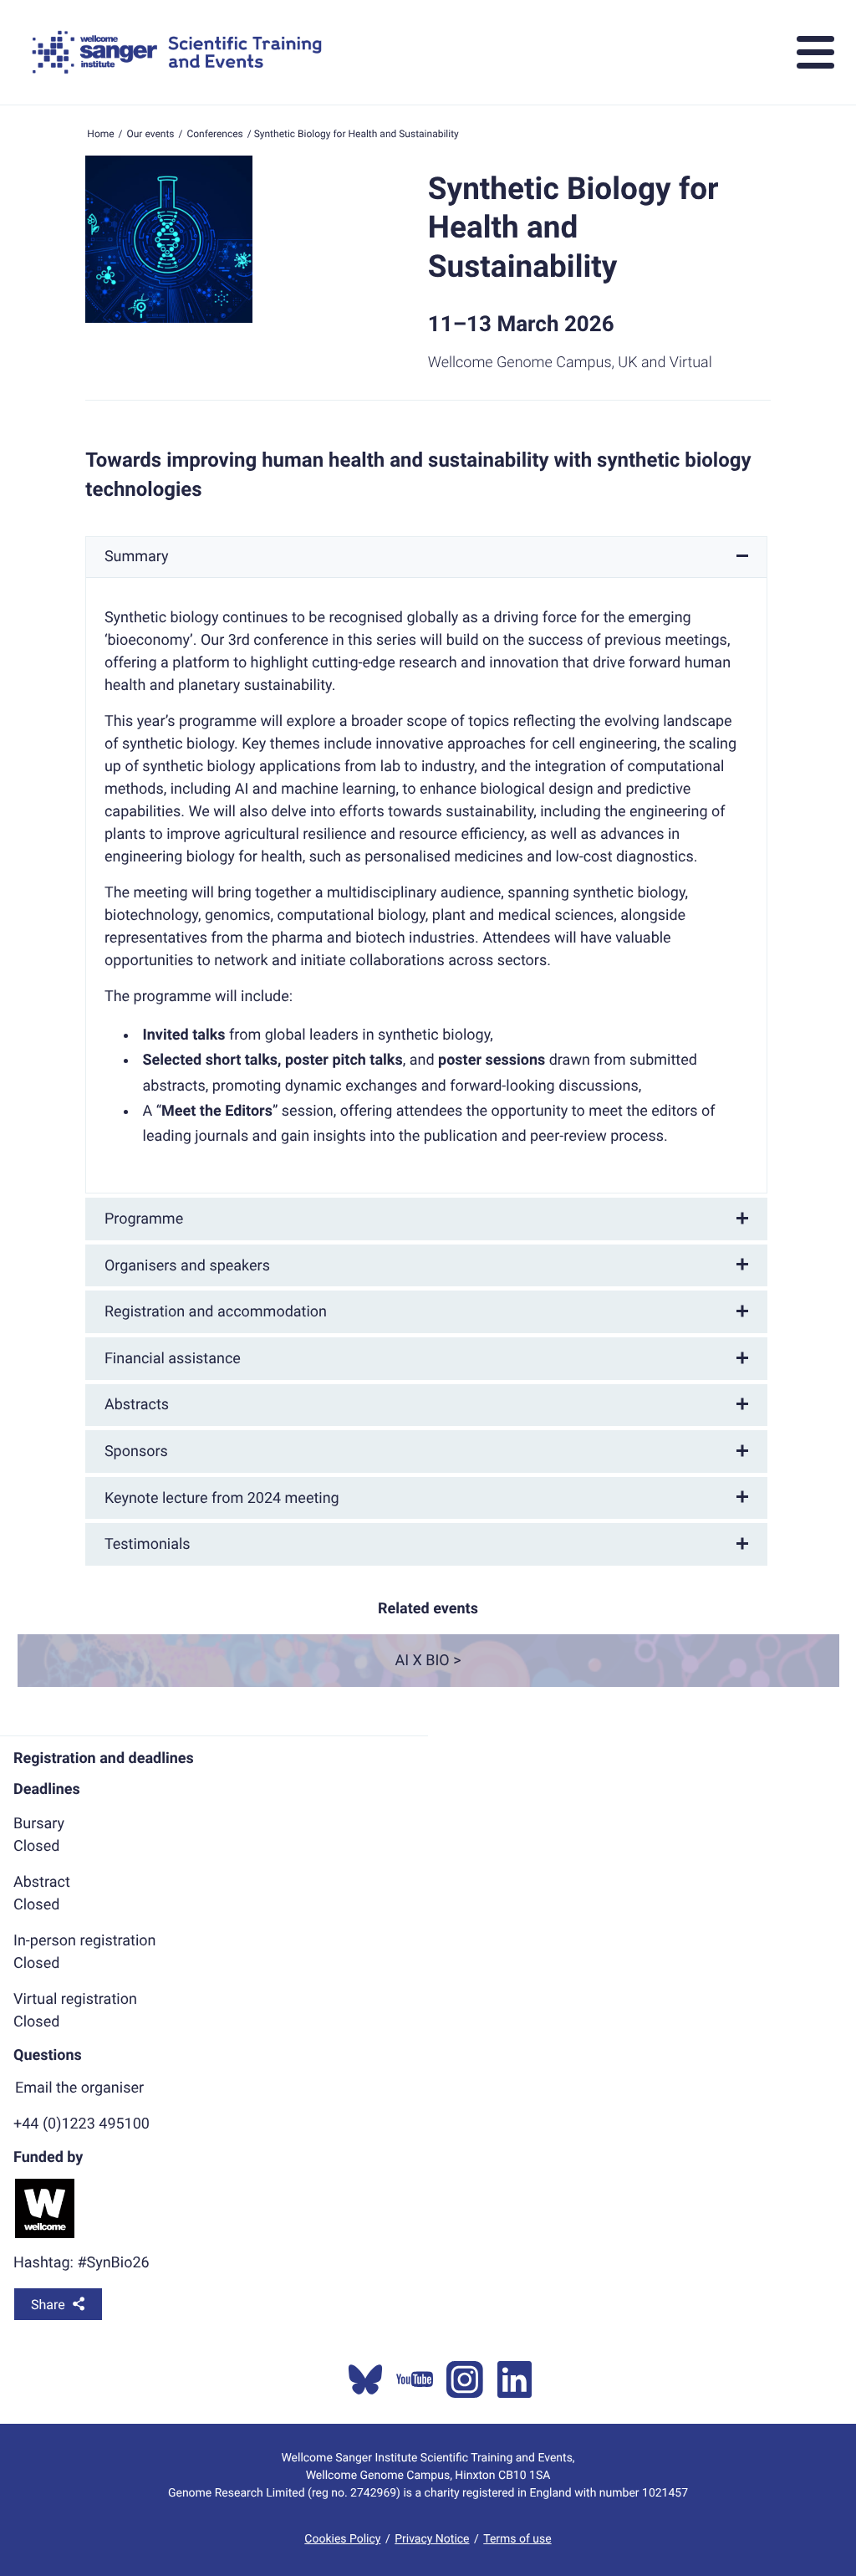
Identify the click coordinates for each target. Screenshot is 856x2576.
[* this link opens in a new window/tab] (365, 2379)
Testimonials (148, 1544)
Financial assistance (173, 1359)
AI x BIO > (428, 1661)
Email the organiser (79, 2088)
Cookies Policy (342, 2539)
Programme (144, 1219)
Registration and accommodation (216, 1312)
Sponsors (136, 1452)
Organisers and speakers (187, 1266)
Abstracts (137, 1405)
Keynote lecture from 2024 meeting (222, 1498)
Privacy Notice (432, 2539)
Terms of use (517, 2539)
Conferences (214, 134)
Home (100, 134)
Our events (151, 134)
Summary (137, 557)
